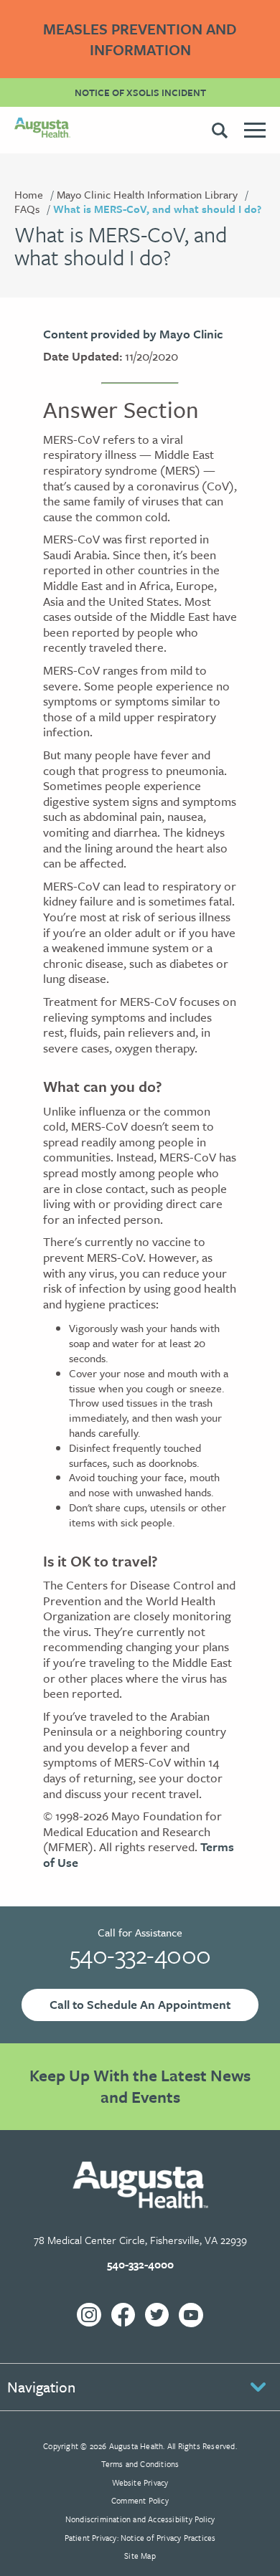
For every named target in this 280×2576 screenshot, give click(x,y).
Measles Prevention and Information (140, 39)
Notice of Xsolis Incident (140, 92)
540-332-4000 (140, 1954)
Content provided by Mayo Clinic (133, 334)
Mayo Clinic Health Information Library (147, 194)
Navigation (41, 2387)
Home (29, 194)
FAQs (27, 209)
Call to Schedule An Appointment (140, 2004)
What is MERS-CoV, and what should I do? (157, 209)
